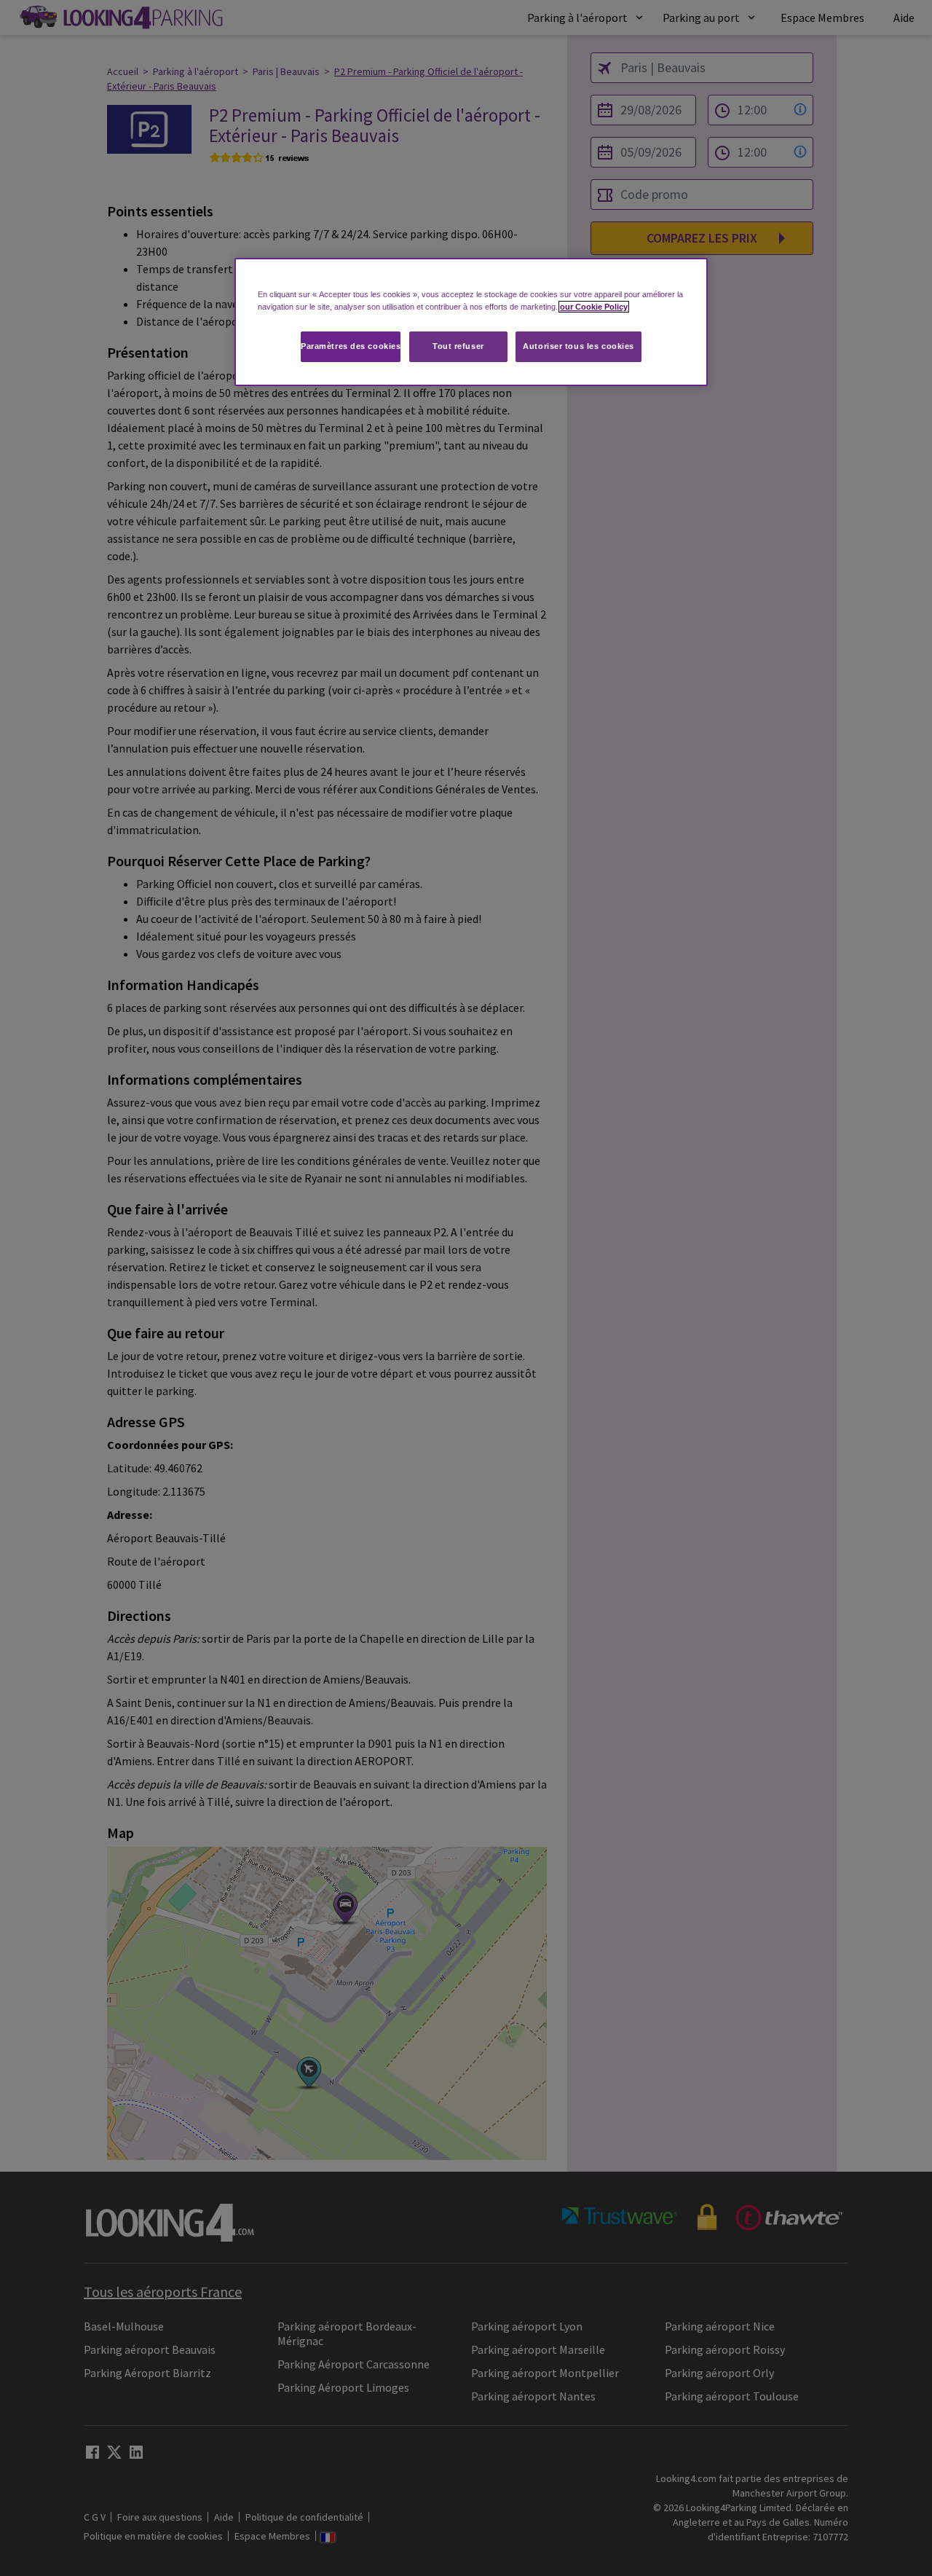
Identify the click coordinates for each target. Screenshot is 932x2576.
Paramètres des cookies (351, 346)
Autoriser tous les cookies (578, 346)
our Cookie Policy (594, 307)
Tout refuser (458, 346)
